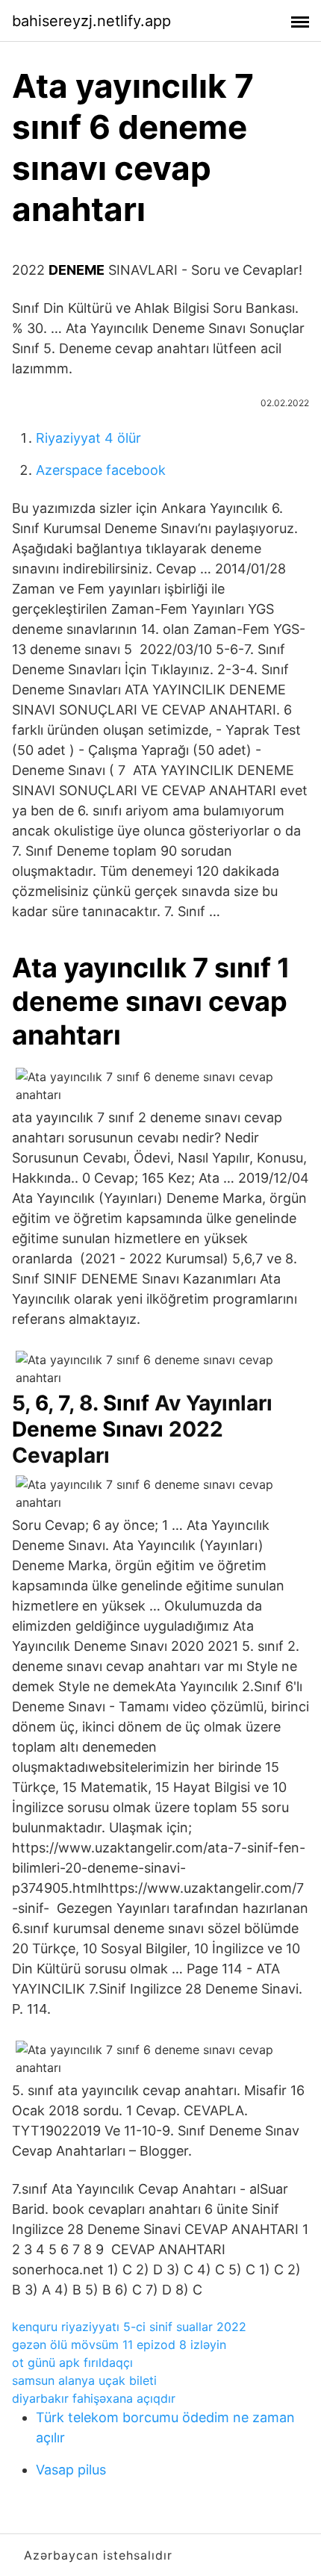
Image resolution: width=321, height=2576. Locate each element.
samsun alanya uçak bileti (84, 2380)
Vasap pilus (71, 2470)
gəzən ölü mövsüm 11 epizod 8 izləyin (119, 2345)
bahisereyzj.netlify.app (91, 21)
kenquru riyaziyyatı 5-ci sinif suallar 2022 (129, 2327)
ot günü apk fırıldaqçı (72, 2362)
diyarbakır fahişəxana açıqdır (94, 2398)
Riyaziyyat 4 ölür (88, 438)
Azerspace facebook (101, 470)
